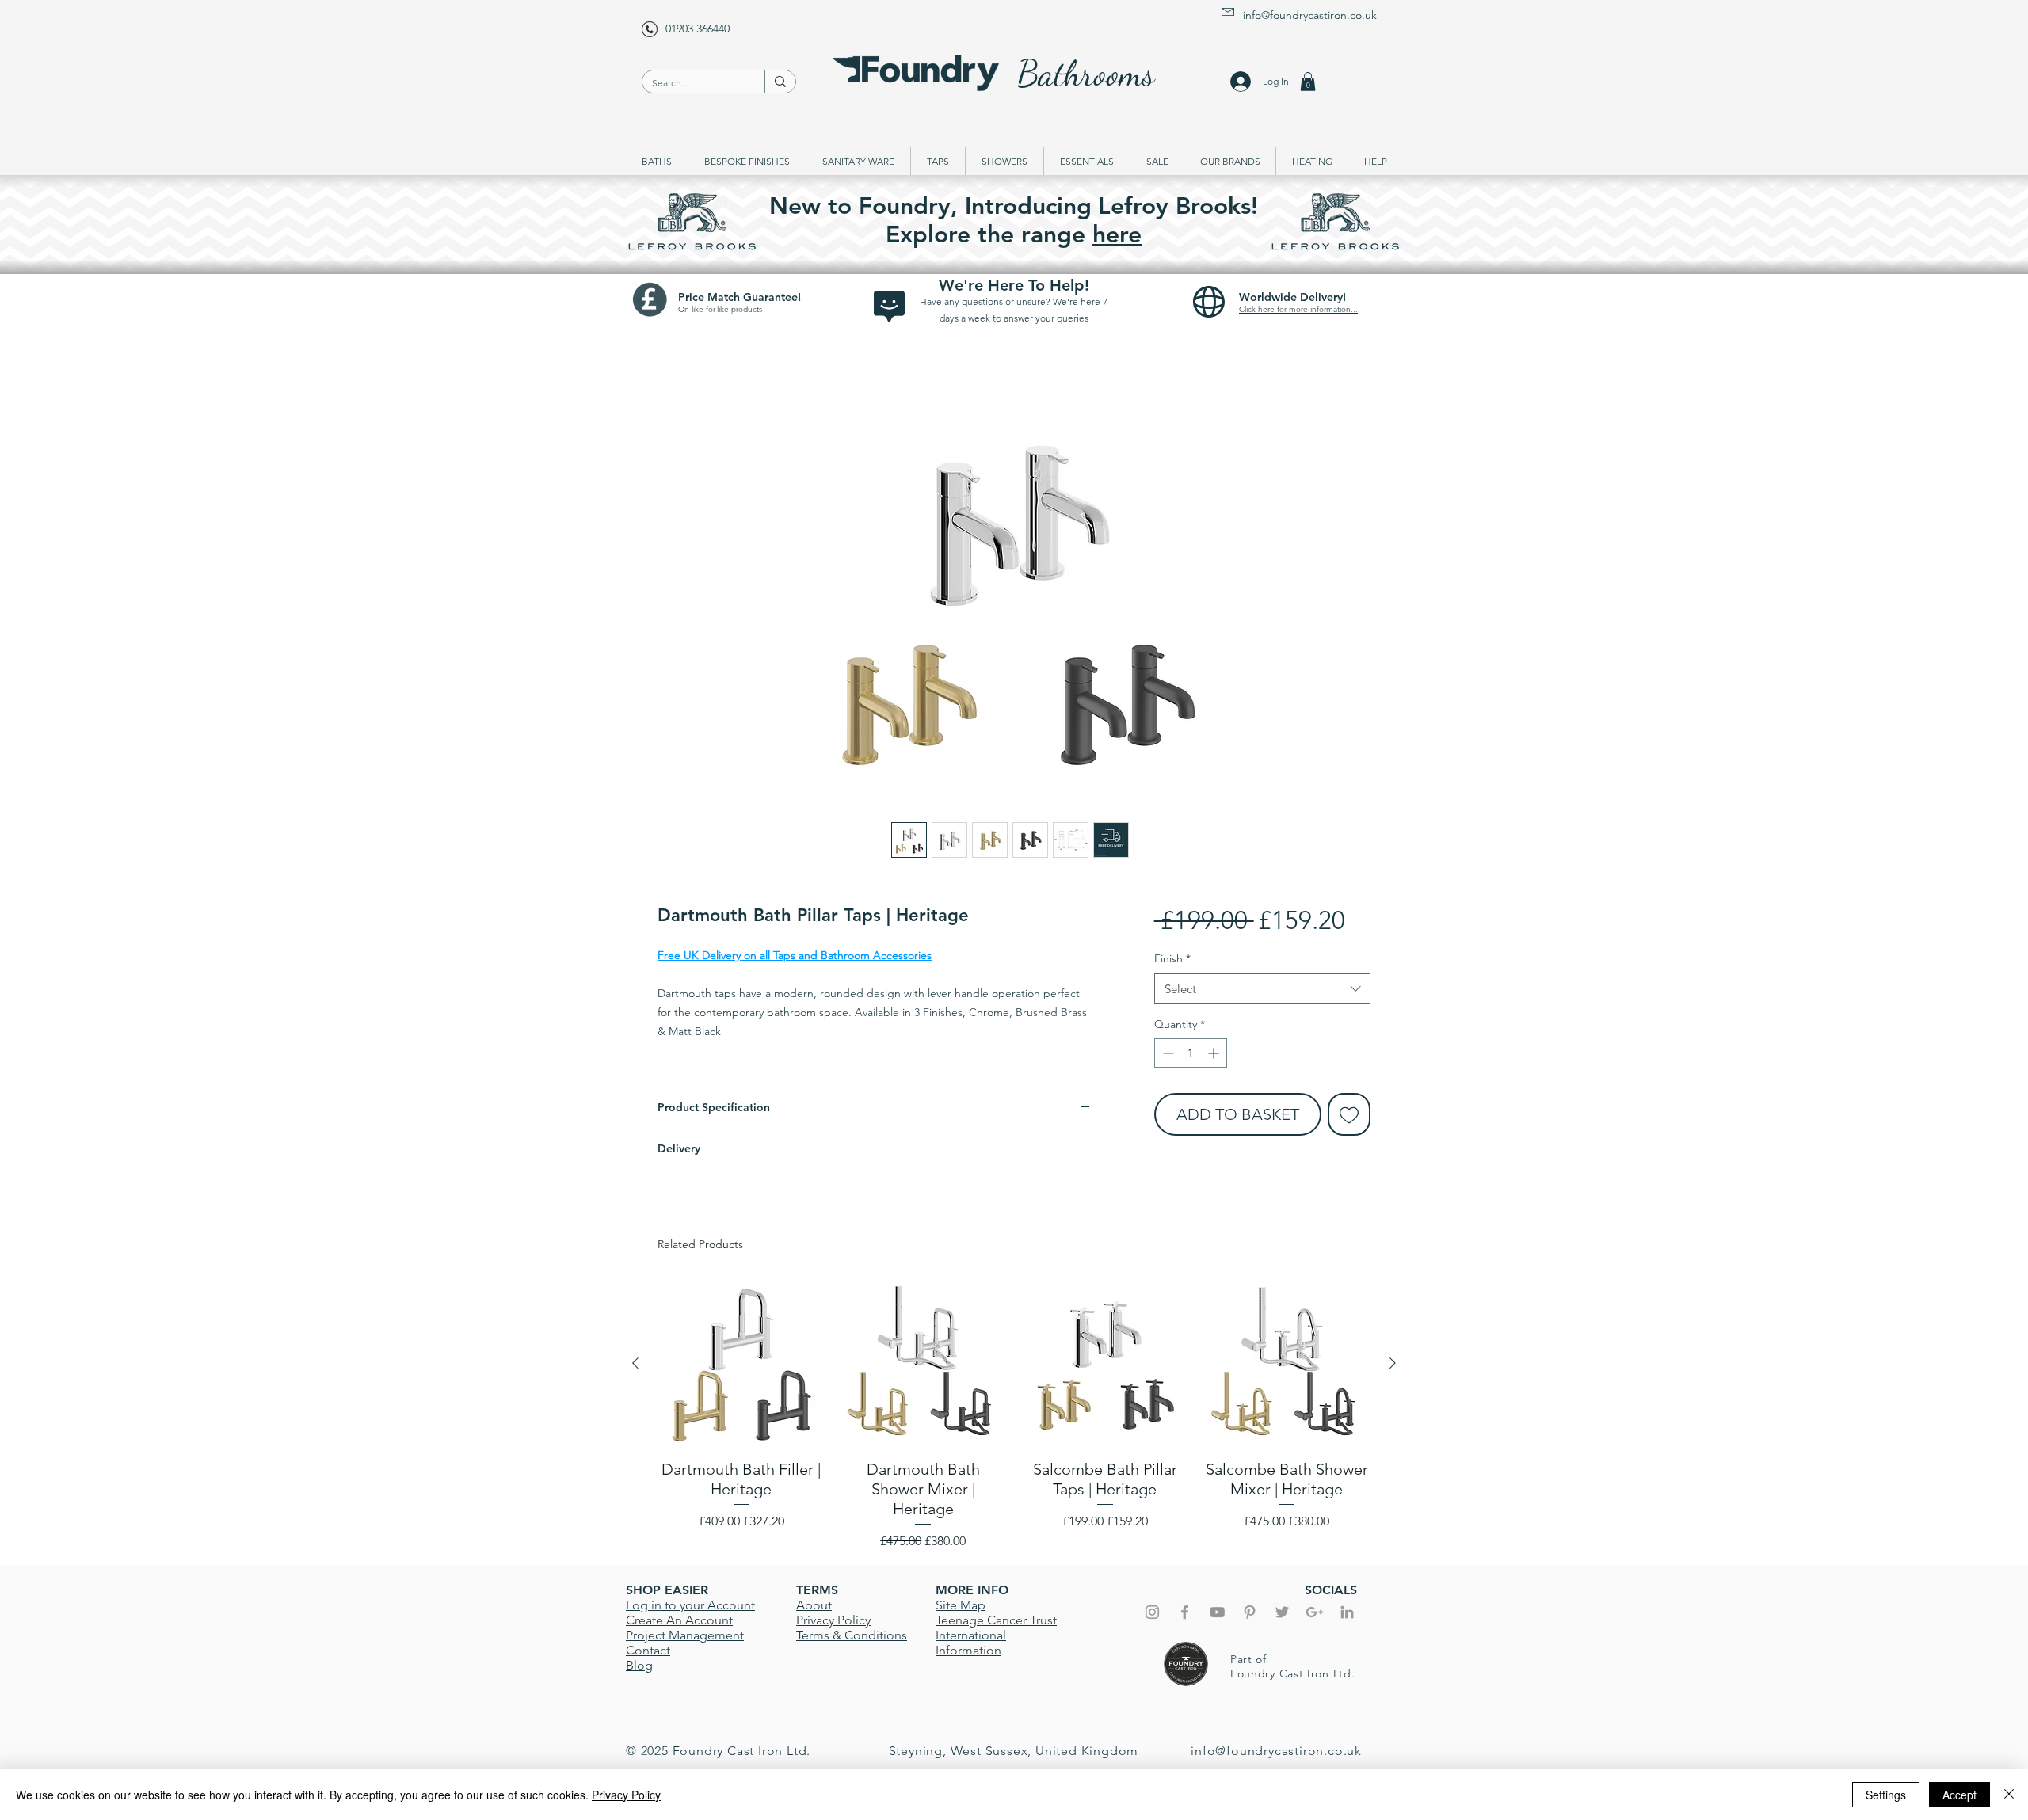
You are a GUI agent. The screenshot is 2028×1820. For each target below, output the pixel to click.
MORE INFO (972, 1590)
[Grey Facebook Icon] (1185, 1612)
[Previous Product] (635, 1363)
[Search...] (780, 82)
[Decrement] (1166, 1053)
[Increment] (1215, 1053)
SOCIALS (1331, 1590)
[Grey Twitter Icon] (1282, 1612)
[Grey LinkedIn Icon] (1347, 1612)
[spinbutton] (1191, 1053)
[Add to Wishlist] (1349, 1114)
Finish (1172, 958)
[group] (1014, 1415)
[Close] (2009, 1795)
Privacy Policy (626, 1795)
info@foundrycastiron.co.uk (1310, 15)
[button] (1308, 82)
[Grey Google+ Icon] (1315, 1612)
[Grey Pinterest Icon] (1250, 1612)
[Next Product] (1393, 1363)
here (1117, 234)
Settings (1886, 1795)
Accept (1959, 1795)
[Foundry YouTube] (1217, 1612)
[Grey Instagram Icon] (1152, 1612)
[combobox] (1262, 989)
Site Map (961, 1605)
